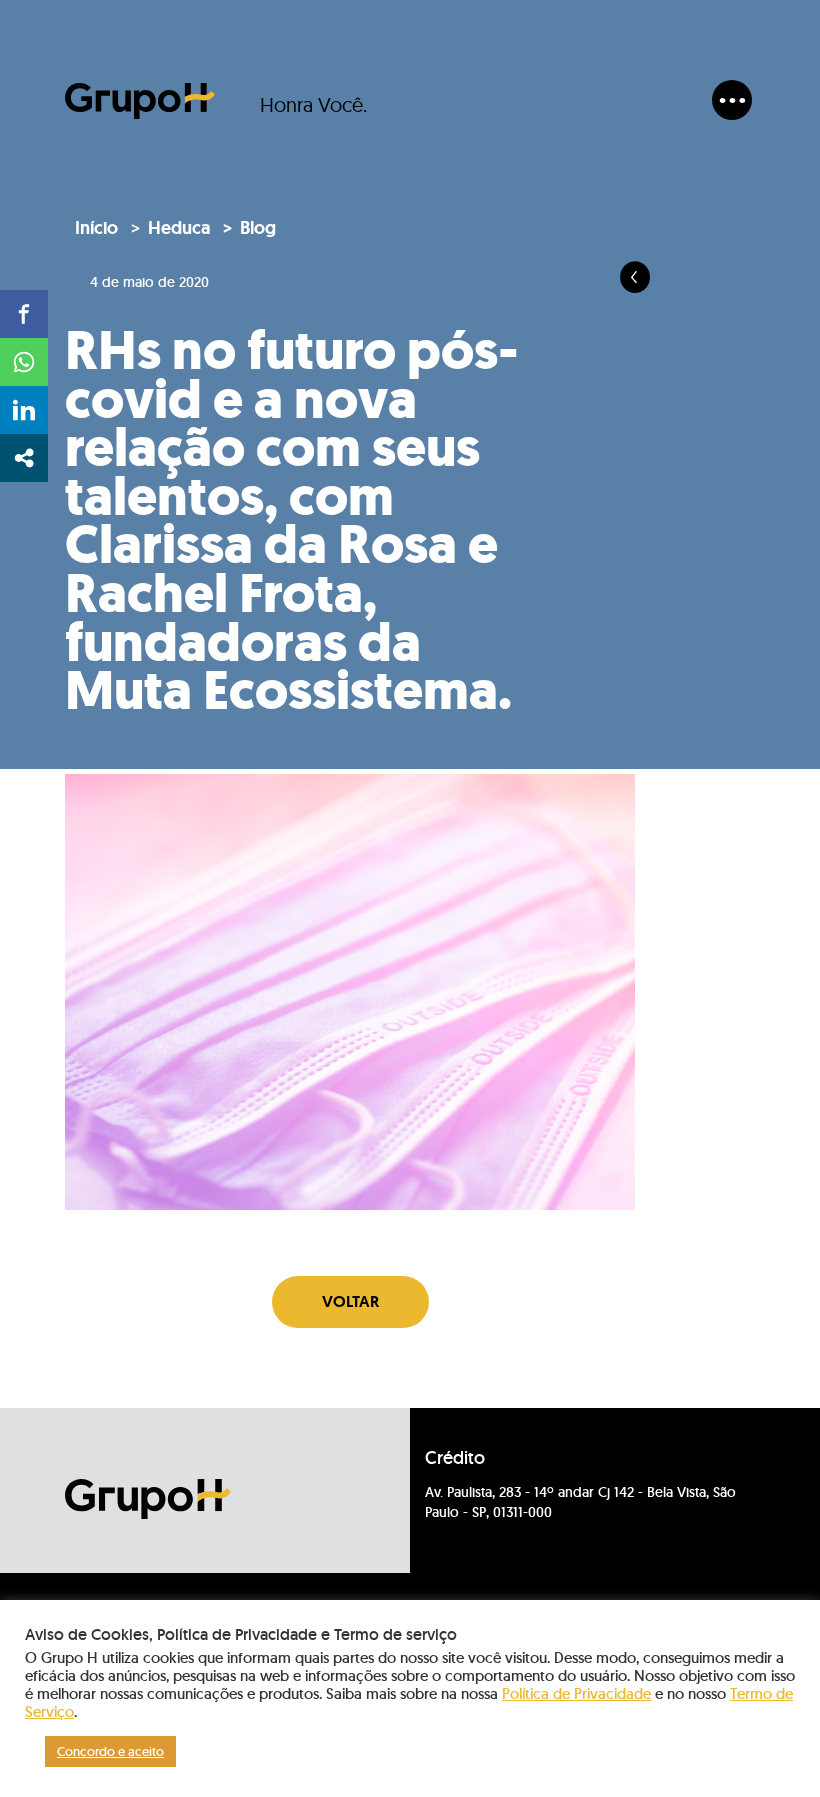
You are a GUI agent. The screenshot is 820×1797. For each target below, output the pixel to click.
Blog (258, 228)
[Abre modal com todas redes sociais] (24, 458)
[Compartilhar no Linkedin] (24, 410)
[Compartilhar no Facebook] (24, 314)
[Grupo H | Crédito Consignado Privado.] (140, 101)
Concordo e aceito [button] (110, 1751)
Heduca (179, 228)
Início (96, 228)
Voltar (350, 1301)
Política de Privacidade (576, 1693)
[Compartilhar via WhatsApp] (24, 362)
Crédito (455, 1458)
